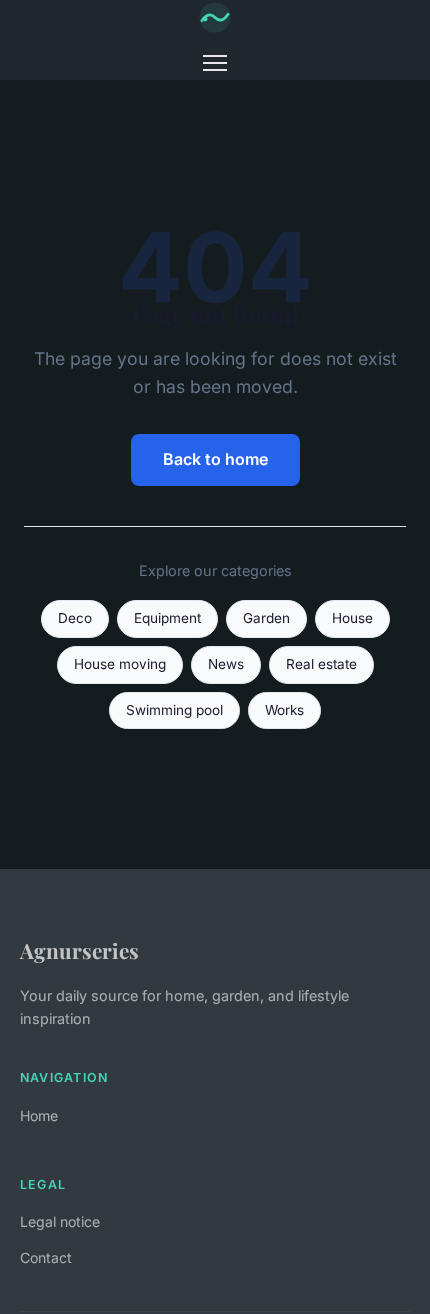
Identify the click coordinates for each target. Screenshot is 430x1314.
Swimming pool (174, 710)
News (226, 664)
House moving (120, 664)
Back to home (215, 459)
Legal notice (60, 1221)
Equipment (167, 618)
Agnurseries (79, 950)
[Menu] (215, 63)
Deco (75, 618)
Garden (266, 618)
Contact (46, 1257)
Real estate (321, 664)
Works (284, 710)
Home (39, 1115)
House (352, 618)
